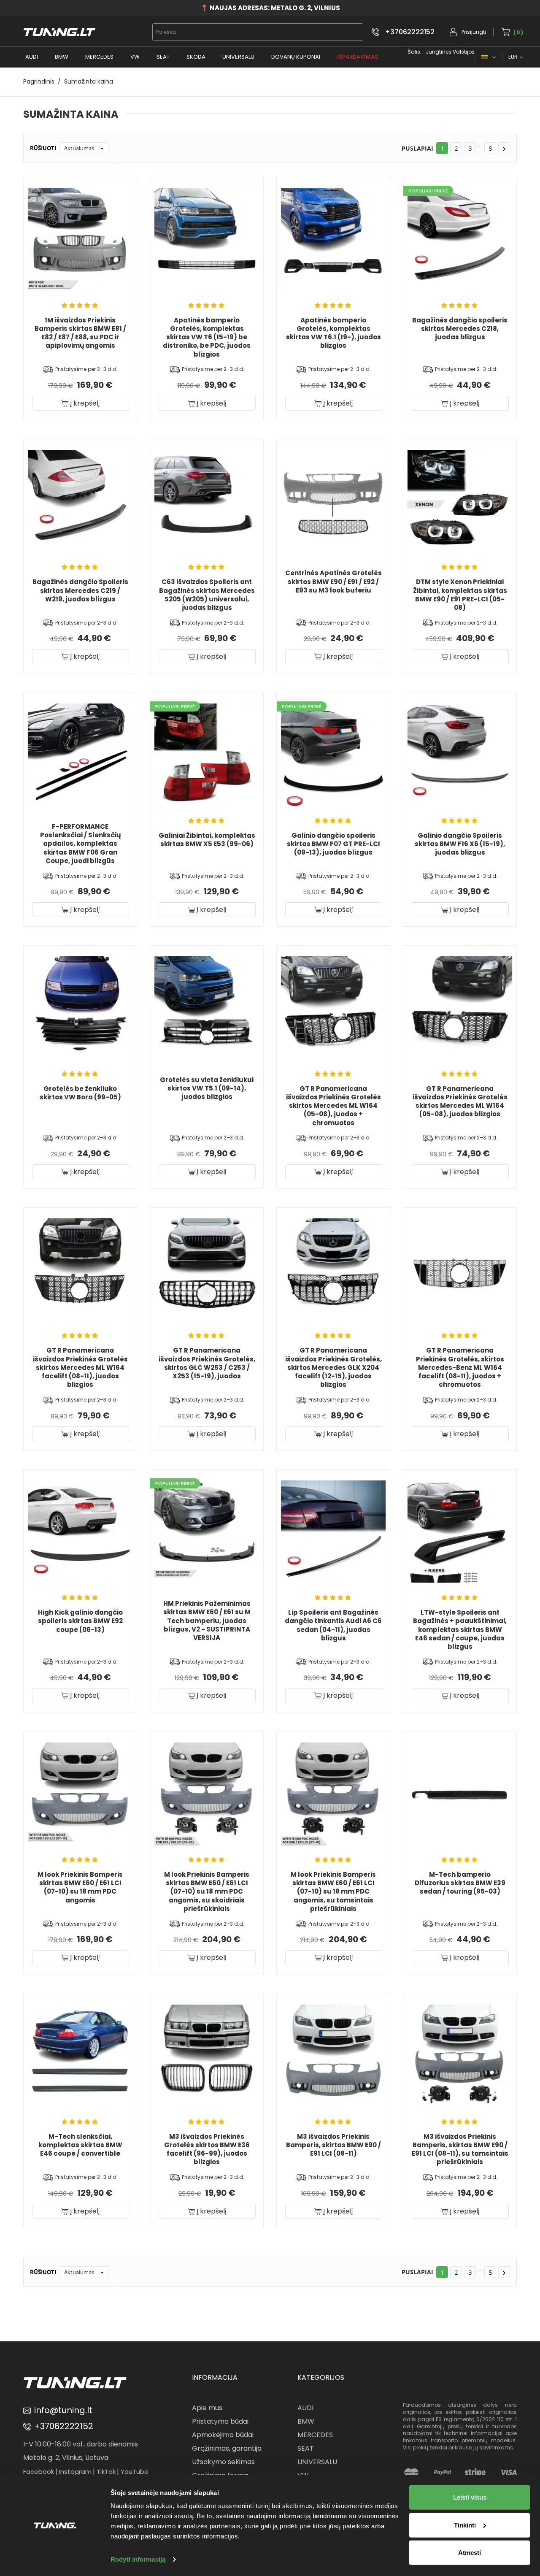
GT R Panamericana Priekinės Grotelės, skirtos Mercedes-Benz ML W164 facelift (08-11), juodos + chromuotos (460, 1367)
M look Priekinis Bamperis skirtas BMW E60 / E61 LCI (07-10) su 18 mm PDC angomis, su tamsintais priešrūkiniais (333, 1891)
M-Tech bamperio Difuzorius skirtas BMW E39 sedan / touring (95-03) (460, 1883)
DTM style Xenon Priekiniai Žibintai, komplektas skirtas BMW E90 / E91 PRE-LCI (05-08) (460, 595)
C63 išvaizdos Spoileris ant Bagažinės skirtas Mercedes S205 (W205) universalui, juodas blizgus (207, 595)
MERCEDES (99, 57)
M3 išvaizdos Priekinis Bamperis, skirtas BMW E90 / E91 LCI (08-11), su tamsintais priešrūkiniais (460, 2149)
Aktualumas (85, 148)
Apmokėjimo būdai (223, 2435)
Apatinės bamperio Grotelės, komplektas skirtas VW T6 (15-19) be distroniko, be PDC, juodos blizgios (207, 337)
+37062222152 (410, 32)
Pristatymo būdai (220, 2421)
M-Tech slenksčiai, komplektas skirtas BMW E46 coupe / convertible (80, 2145)
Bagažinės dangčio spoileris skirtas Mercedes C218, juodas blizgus (460, 329)
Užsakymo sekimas (223, 2462)
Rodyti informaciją (138, 2559)
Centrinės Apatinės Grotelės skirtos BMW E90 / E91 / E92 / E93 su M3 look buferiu (333, 582)
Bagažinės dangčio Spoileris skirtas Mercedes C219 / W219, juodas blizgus (80, 590)
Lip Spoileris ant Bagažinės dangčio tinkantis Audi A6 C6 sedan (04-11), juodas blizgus (333, 1625)
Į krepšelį (84, 403)
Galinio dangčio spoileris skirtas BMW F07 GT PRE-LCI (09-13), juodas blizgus (333, 844)
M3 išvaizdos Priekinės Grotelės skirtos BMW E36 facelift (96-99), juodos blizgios (207, 2149)
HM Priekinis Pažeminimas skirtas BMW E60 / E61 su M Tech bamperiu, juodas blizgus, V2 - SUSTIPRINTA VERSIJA (207, 1621)
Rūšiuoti (43, 148)
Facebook (39, 2472)
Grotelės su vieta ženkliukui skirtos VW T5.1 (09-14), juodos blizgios (207, 1088)
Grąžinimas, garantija (227, 2448)
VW (135, 57)
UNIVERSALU (238, 57)
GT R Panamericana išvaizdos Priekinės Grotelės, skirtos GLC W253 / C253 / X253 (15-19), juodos (207, 1363)
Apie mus (207, 2408)
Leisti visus (470, 2497)
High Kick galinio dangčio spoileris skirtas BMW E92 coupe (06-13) (80, 1621)
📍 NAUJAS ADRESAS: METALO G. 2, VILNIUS (270, 8)
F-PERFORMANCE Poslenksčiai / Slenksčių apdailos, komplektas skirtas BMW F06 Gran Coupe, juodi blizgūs (80, 844)
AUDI (32, 57)
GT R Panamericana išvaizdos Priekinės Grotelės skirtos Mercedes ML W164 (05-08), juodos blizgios (460, 1101)
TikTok (106, 2472)
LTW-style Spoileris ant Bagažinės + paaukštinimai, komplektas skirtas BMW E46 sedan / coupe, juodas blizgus (460, 1629)
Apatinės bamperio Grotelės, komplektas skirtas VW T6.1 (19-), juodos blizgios (333, 333)
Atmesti (470, 2553)
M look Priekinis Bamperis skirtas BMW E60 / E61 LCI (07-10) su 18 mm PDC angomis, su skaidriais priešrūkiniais (207, 1891)
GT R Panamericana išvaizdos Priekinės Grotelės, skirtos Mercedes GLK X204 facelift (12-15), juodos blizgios (333, 1367)
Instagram (75, 2472)
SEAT (163, 57)
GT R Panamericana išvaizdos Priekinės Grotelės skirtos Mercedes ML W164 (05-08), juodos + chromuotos (333, 1106)
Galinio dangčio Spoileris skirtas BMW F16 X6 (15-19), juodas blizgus (460, 844)
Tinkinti (465, 2525)
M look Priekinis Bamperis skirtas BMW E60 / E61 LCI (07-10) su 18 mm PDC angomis (80, 1887)
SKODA (196, 57)
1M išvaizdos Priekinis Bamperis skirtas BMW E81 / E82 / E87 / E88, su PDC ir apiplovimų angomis (80, 333)
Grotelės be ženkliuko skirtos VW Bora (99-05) (80, 1093)
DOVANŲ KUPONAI (296, 57)
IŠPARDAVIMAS (358, 57)
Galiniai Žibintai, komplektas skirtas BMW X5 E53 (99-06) (207, 840)
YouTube (135, 2472)
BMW (62, 57)
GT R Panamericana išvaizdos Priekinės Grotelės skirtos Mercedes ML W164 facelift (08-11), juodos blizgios (80, 1367)
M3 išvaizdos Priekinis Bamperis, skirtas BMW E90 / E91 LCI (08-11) (333, 2145)
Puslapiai (417, 148)
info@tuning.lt (63, 2410)
